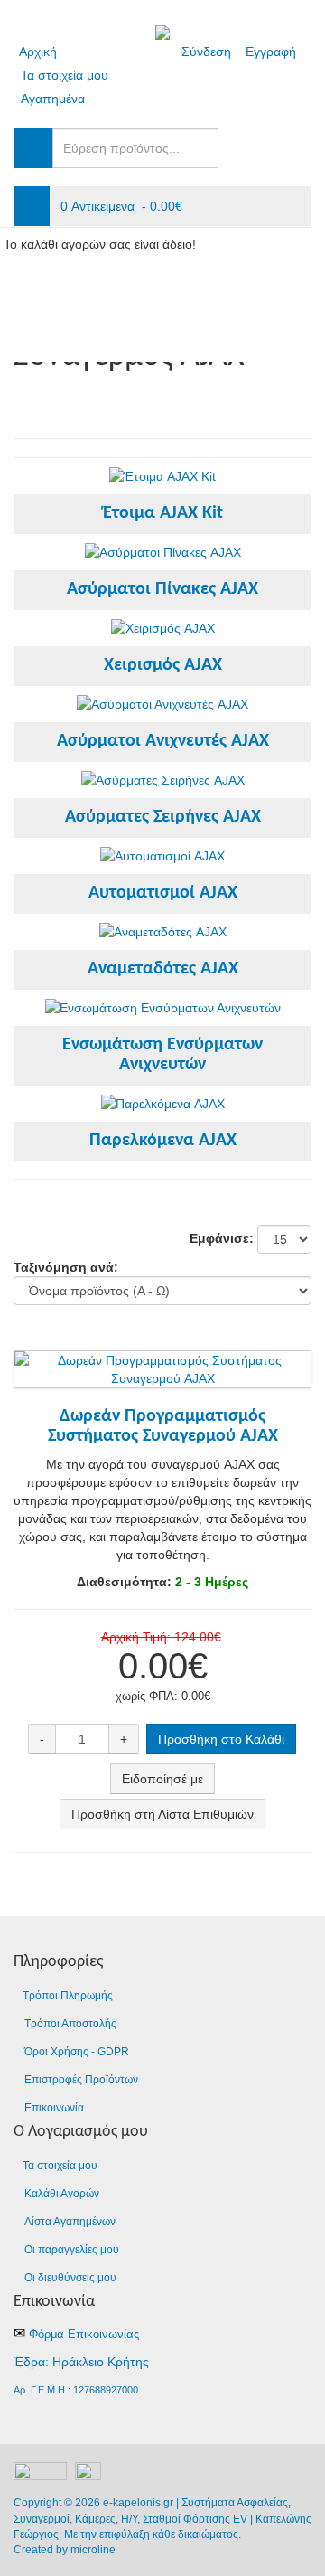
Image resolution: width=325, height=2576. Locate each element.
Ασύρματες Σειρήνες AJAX (163, 817)
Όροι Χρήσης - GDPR (77, 2052)
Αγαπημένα (53, 99)
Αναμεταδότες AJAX (163, 969)
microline (93, 2550)
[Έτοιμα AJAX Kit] (162, 476)
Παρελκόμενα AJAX (163, 1141)
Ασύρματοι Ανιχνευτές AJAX (163, 741)
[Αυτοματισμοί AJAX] (162, 856)
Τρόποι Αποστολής (70, 2024)
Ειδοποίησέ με (162, 1779)
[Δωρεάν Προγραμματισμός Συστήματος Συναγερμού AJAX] (162, 1360)
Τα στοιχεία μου (65, 75)
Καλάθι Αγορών (62, 2194)
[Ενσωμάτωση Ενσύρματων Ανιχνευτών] (163, 1008)
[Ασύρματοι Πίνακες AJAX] (163, 552)
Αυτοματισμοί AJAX (163, 893)
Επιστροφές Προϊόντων (81, 2080)
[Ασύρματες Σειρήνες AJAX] (163, 780)
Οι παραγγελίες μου (72, 2250)
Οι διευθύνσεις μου (70, 2278)
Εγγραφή (271, 52)
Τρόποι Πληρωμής (68, 1996)
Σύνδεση (206, 52)
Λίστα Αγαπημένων (70, 2222)
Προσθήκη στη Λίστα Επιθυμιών (162, 1814)
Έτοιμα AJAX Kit (163, 513)
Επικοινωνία (54, 2108)
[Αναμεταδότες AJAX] (163, 932)
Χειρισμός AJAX (163, 665)
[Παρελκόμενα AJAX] (163, 1104)
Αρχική (38, 52)
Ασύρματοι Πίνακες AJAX (162, 589)
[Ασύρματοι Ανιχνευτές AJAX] (162, 704)
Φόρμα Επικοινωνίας (84, 2334)
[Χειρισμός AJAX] (163, 628)
